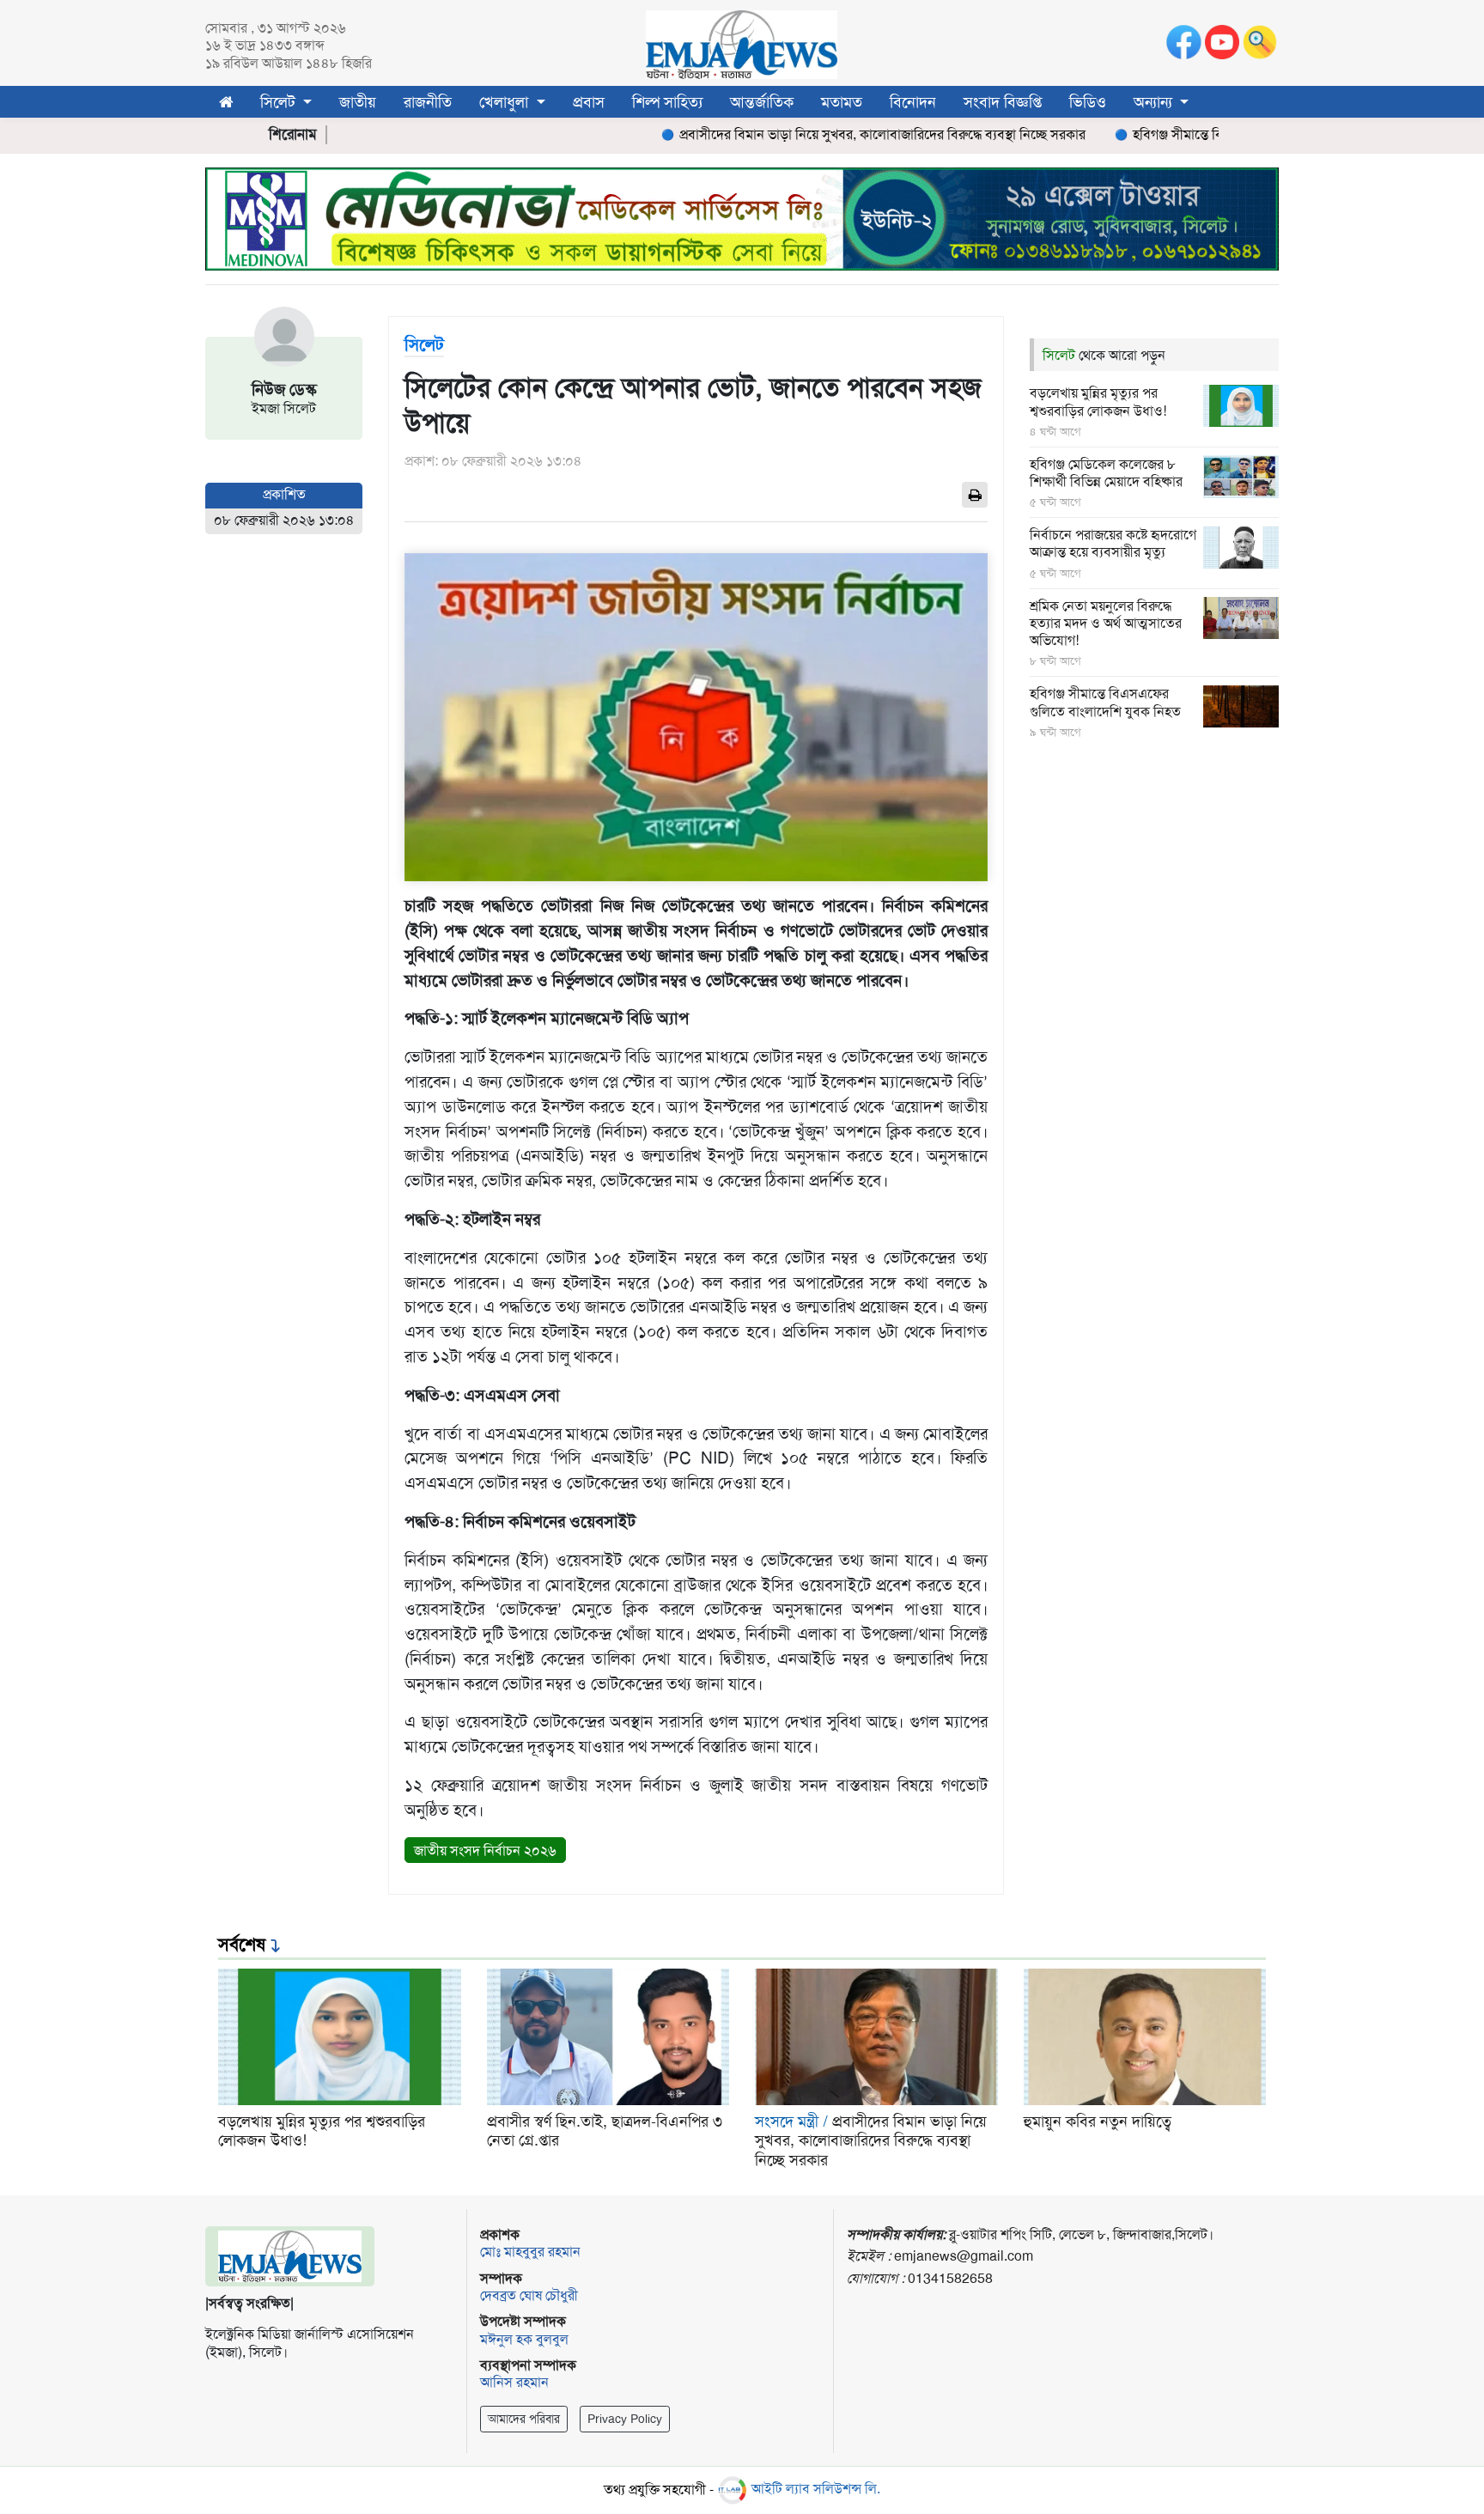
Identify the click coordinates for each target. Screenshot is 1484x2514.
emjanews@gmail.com (964, 2256)
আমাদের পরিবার (524, 2419)
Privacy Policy (625, 2419)
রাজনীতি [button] (428, 102)
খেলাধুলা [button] (506, 102)
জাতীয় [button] (358, 102)
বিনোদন (913, 102)
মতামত (842, 102)
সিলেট (1061, 355)
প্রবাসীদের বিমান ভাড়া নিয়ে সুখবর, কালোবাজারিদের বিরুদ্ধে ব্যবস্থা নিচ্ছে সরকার (816, 135)
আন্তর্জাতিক (762, 102)
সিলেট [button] (280, 102)
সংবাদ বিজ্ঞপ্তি (1003, 102)
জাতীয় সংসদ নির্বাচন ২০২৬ (485, 1850)
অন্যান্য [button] (1155, 102)
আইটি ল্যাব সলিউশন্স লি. (814, 2489)
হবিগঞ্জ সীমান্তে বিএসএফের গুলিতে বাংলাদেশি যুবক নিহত (1213, 135)
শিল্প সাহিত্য (667, 102)
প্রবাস (589, 102)
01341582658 (950, 2278)
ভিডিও (1088, 102)
